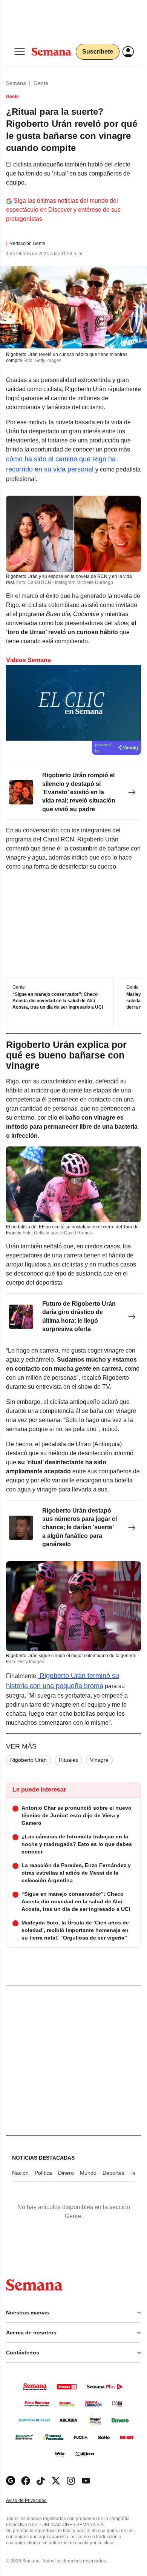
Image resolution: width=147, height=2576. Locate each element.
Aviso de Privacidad (34, 2501)
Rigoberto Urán (28, 1760)
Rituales (68, 1760)
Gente (41, 83)
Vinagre (99, 1760)
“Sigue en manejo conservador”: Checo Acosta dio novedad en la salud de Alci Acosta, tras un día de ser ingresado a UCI (58, 1001)
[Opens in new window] (26, 2481)
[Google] (11, 2481)
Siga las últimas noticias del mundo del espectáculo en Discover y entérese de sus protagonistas (63, 210)
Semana (16, 83)
